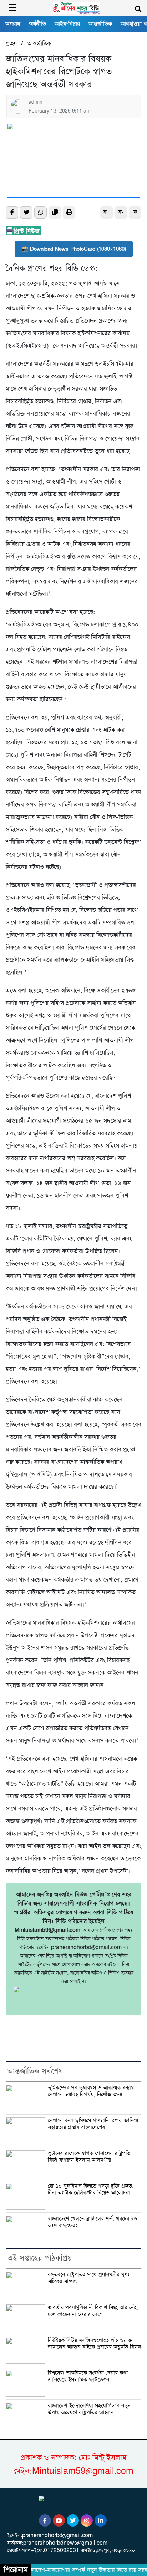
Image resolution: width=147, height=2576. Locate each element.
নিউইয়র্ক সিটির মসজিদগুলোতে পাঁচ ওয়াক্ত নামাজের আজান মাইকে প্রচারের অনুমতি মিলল (95, 2344)
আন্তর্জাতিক (100, 24)
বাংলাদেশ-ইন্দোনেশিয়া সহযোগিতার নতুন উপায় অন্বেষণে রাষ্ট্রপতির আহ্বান (89, 2409)
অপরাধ (13, 24)
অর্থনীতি (37, 24)
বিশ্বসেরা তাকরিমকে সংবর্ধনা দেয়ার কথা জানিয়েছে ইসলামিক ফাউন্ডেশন (88, 2376)
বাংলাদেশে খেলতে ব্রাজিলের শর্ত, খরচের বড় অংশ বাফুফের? (92, 2222)
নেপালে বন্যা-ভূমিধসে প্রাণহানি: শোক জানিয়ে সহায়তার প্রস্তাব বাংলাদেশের (93, 2124)
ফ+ (107, 212)
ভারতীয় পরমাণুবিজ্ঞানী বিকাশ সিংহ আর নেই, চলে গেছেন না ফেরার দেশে (93, 2311)
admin (36, 102)
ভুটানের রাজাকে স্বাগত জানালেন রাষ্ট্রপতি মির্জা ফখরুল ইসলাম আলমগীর (89, 2157)
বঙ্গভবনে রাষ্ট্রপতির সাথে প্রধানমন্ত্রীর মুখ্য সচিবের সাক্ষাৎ (88, 2278)
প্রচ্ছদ (11, 44)
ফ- (121, 212)
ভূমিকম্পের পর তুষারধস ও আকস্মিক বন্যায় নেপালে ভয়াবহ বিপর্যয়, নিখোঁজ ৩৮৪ (91, 2091)
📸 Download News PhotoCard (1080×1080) (74, 249)
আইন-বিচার (67, 24)
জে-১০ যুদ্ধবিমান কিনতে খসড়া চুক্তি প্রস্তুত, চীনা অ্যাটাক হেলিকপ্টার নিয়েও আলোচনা (91, 2190)
